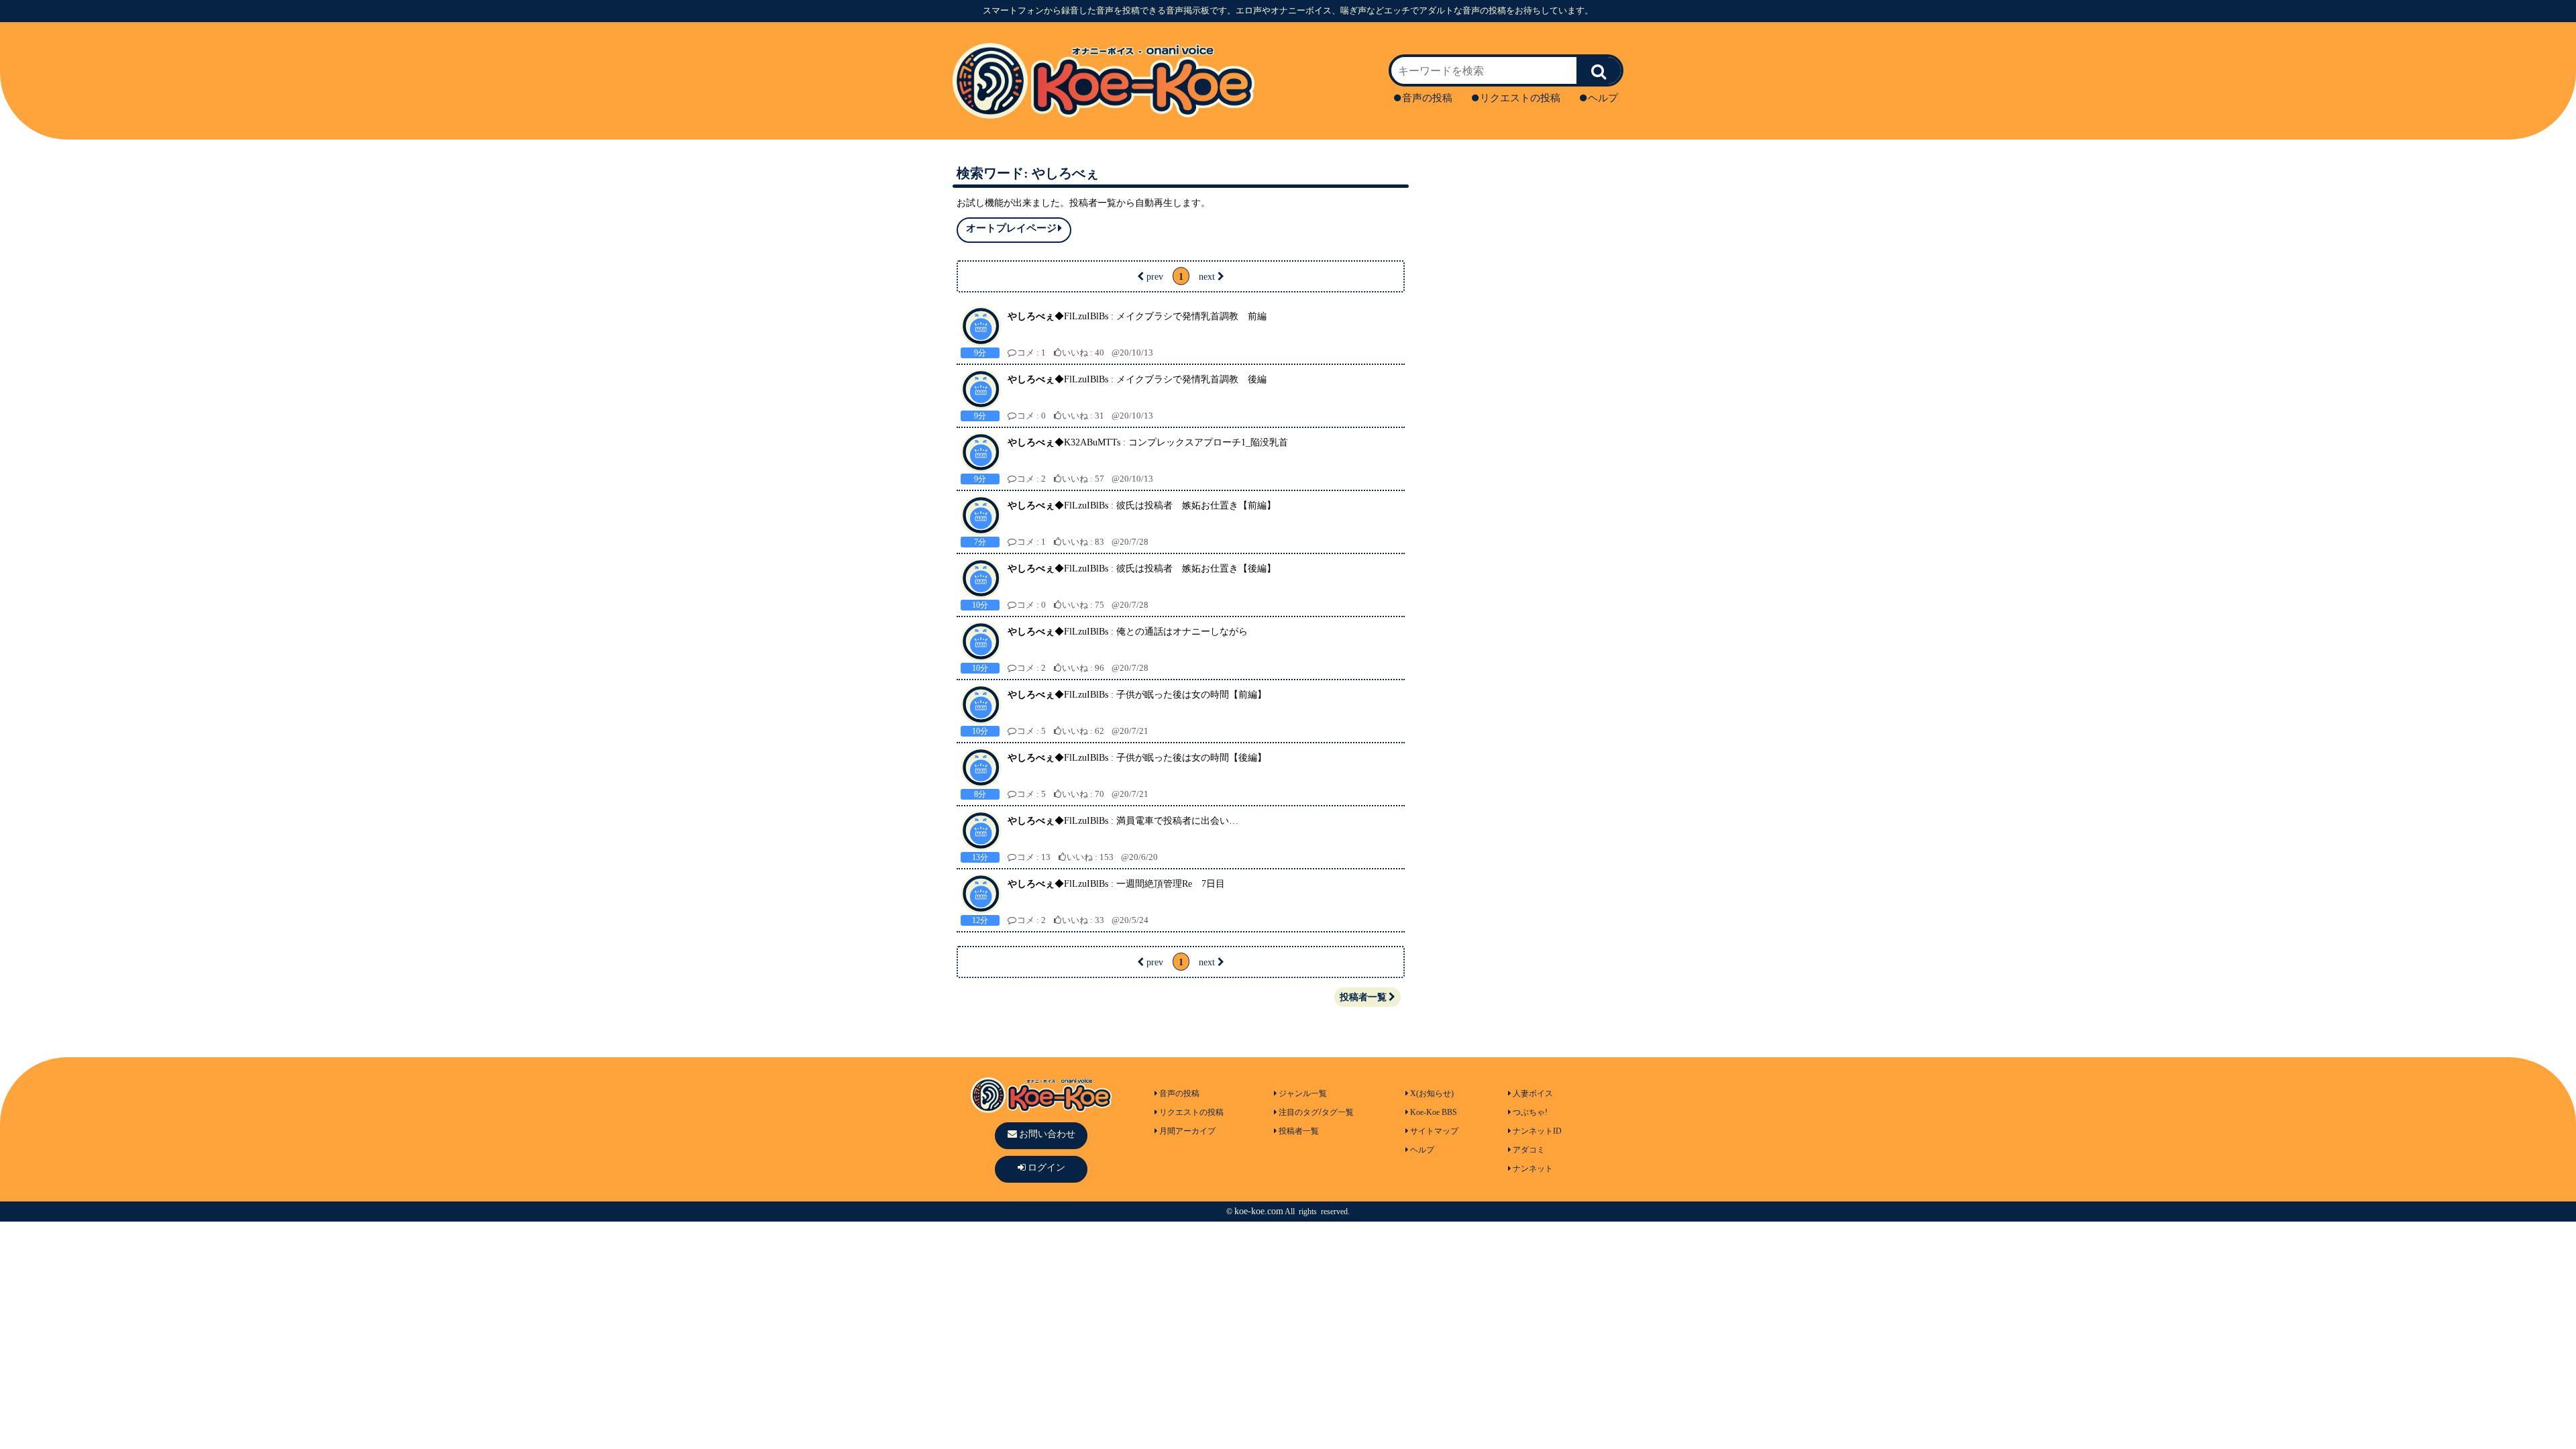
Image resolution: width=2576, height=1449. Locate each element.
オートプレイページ (1011, 228)
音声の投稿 (1427, 98)
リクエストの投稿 (1520, 98)
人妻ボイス (1533, 1093)
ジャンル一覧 (1303, 1093)
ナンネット (1533, 1169)
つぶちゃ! (1530, 1112)
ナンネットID (1537, 1131)
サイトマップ (1434, 1131)
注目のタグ (1299, 1112)
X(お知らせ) (1432, 1093)
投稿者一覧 (1363, 997)
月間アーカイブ (1187, 1131)
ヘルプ (1603, 98)
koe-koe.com (1259, 1211)
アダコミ (1529, 1150)
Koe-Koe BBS (1434, 1112)
